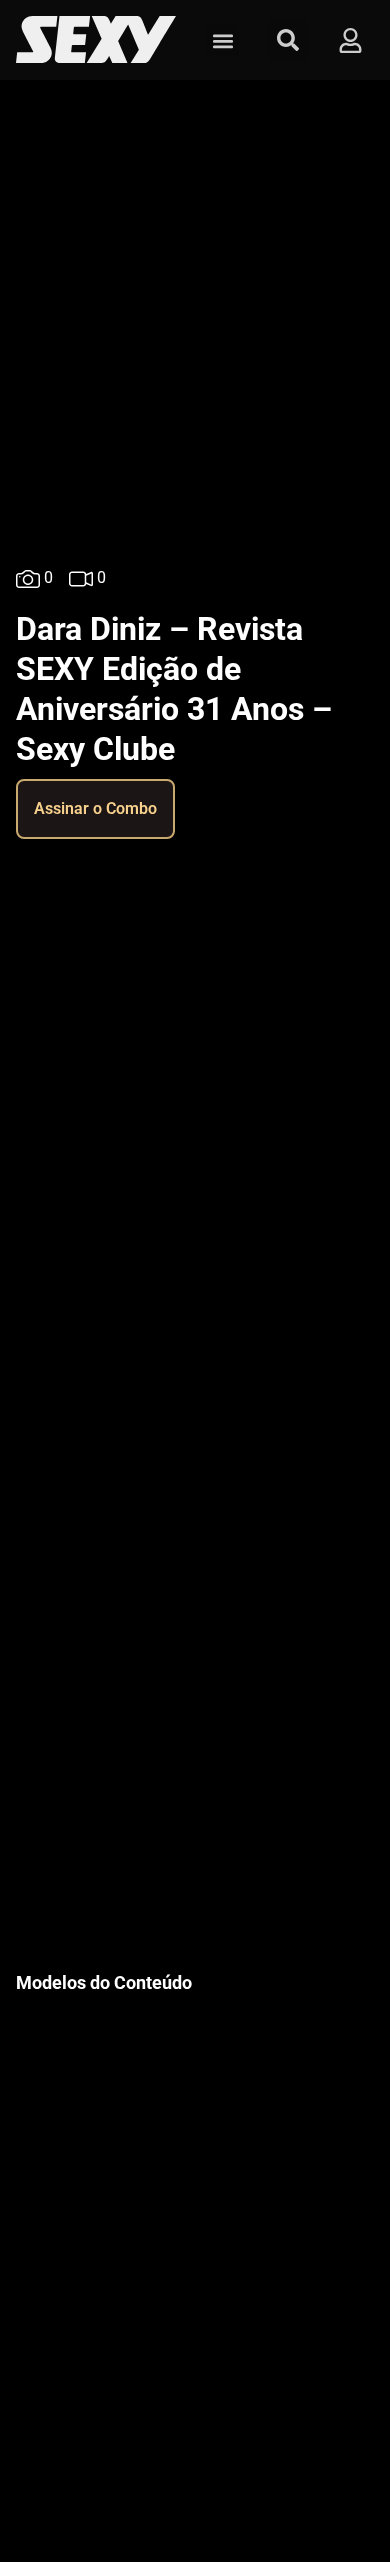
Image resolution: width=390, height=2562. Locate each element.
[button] (222, 40)
